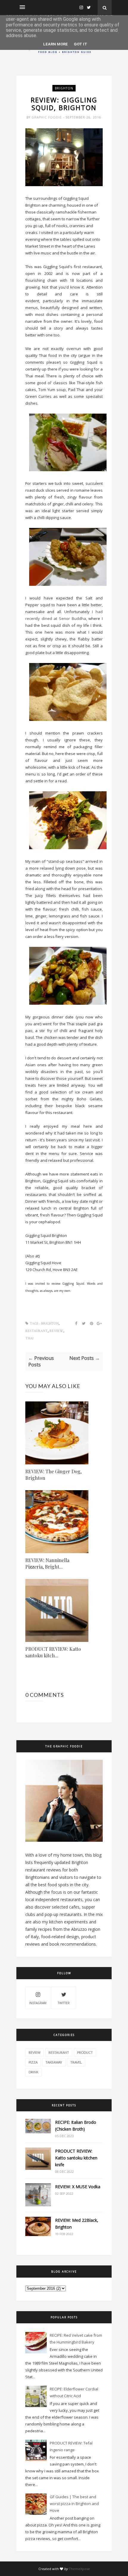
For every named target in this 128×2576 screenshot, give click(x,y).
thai (29, 1338)
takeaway (54, 2062)
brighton (64, 88)
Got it (81, 44)
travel (76, 2062)
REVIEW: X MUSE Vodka (78, 2187)
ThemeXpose (79, 2569)
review (56, 1331)
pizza (33, 2062)
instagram (38, 2003)
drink (33, 2072)
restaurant (36, 1331)
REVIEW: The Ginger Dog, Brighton (53, 1475)
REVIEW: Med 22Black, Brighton (77, 2224)
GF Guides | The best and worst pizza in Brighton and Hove (74, 2504)
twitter (64, 2003)
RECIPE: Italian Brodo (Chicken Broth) (76, 2126)
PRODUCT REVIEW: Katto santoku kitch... (53, 1652)
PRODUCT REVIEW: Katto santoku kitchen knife (76, 2158)
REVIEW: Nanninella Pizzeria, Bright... (47, 1563)
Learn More (56, 44)
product (85, 2052)
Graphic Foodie (47, 117)
